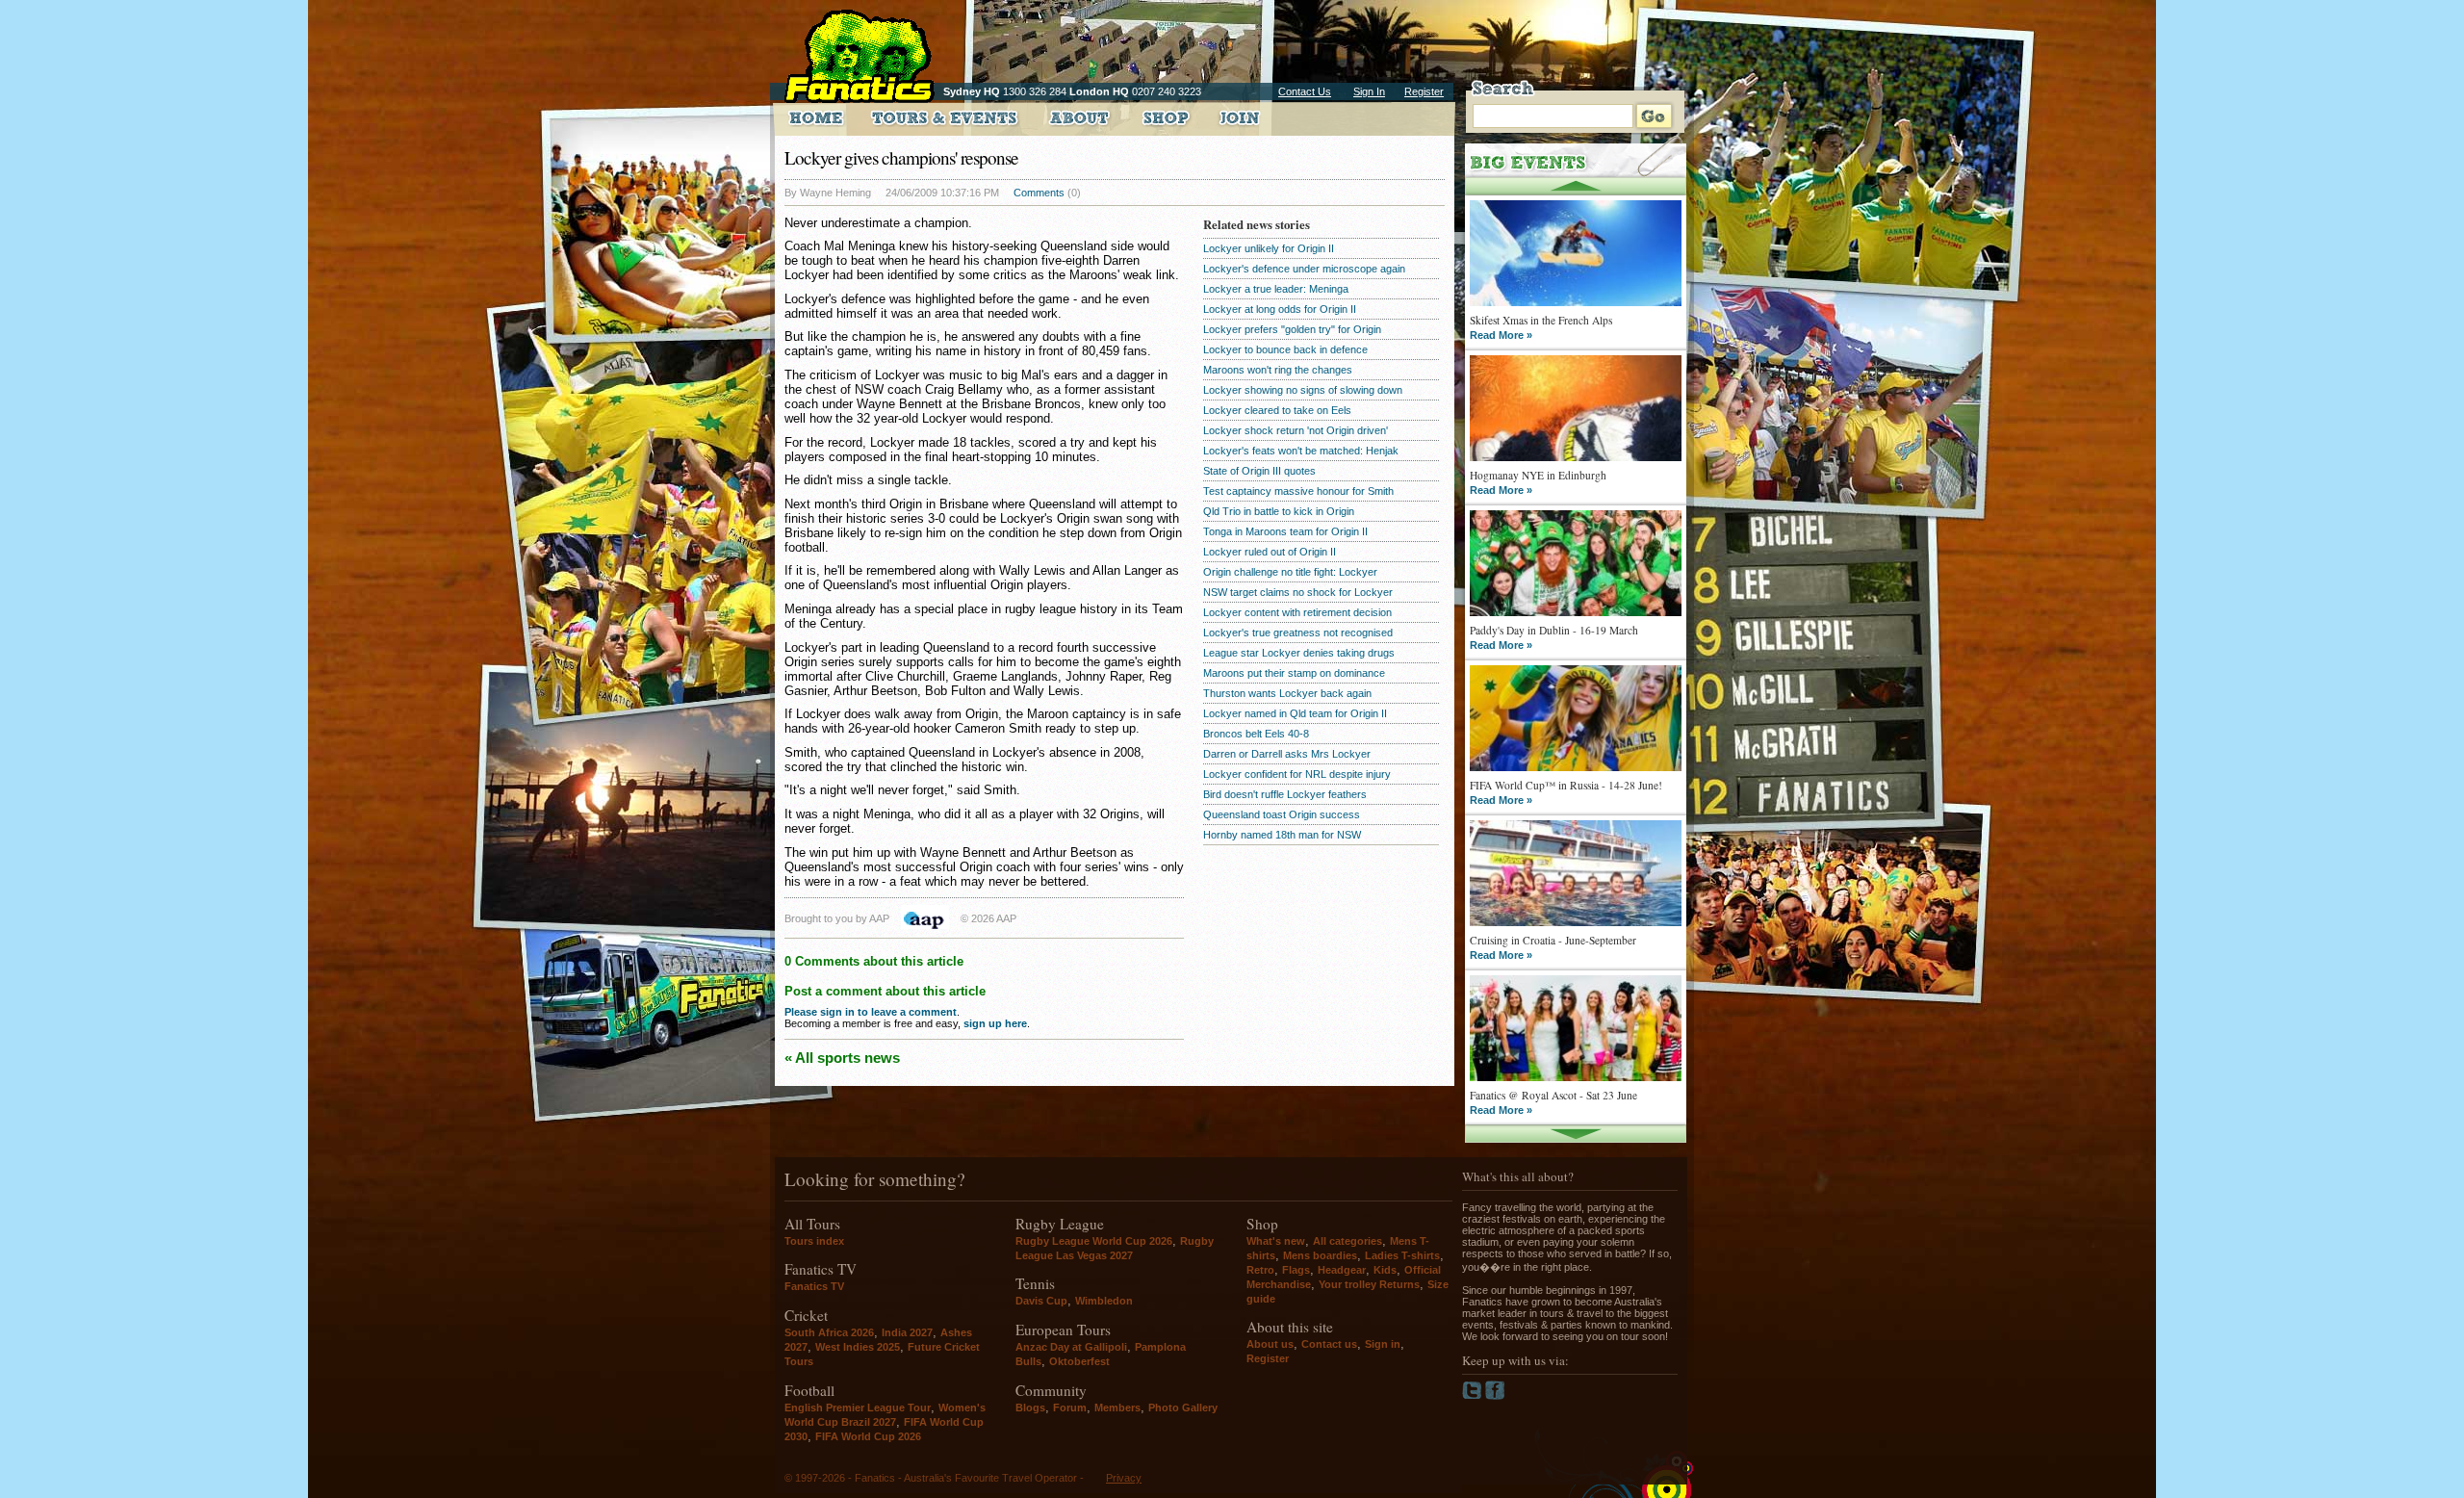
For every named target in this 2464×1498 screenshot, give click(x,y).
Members (1117, 1408)
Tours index (814, 1241)
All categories (1347, 1241)
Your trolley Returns (1369, 1284)
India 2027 (907, 1332)
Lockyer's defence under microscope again (1304, 269)
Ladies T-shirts (1402, 1255)
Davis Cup (1041, 1301)
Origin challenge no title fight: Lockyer (1290, 572)
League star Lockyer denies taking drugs (1299, 653)
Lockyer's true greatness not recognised (1298, 633)
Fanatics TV (814, 1286)
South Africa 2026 (829, 1332)
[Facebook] (1495, 1396)
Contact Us (1305, 91)
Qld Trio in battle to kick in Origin (1279, 511)
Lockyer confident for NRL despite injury (1297, 774)
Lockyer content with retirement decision (1297, 612)
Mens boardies (1320, 1255)
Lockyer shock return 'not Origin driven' (1296, 430)
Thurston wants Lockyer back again (1287, 693)
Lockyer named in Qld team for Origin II (1295, 713)
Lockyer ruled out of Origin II (1270, 552)
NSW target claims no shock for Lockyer (1298, 592)
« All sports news (842, 1058)
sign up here (995, 1023)
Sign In (1369, 91)
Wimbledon (1104, 1301)
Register (1424, 91)
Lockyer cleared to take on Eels (1277, 410)
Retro (1260, 1270)
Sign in (1383, 1344)
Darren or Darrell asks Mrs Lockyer (1287, 754)
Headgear (1342, 1270)
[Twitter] (1474, 1396)
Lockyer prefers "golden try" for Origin (1292, 329)
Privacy (1124, 1478)
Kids (1385, 1270)
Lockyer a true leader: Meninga (1276, 289)
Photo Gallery (1183, 1408)
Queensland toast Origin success (1282, 814)
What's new (1276, 1241)
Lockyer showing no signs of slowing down (1303, 390)
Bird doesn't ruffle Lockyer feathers (1285, 794)
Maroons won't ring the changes (1278, 370)
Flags (1296, 1270)
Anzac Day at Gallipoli (1071, 1347)
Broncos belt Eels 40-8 (1256, 734)
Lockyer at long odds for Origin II (1280, 309)
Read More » (1501, 335)
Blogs (1030, 1408)
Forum (1070, 1408)
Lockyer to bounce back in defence (1285, 349)
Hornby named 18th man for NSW (1282, 835)
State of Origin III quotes (1259, 471)
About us (1270, 1344)
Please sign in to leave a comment (871, 1012)
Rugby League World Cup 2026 (1094, 1241)
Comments (1039, 193)
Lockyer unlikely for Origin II (1269, 248)
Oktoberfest (1079, 1361)
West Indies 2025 (858, 1347)
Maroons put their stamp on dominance (1294, 673)
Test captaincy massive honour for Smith (1298, 491)
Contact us (1329, 1344)
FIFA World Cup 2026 (868, 1436)
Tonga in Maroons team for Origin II (1285, 531)
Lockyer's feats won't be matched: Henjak (1301, 451)
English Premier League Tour (858, 1408)
